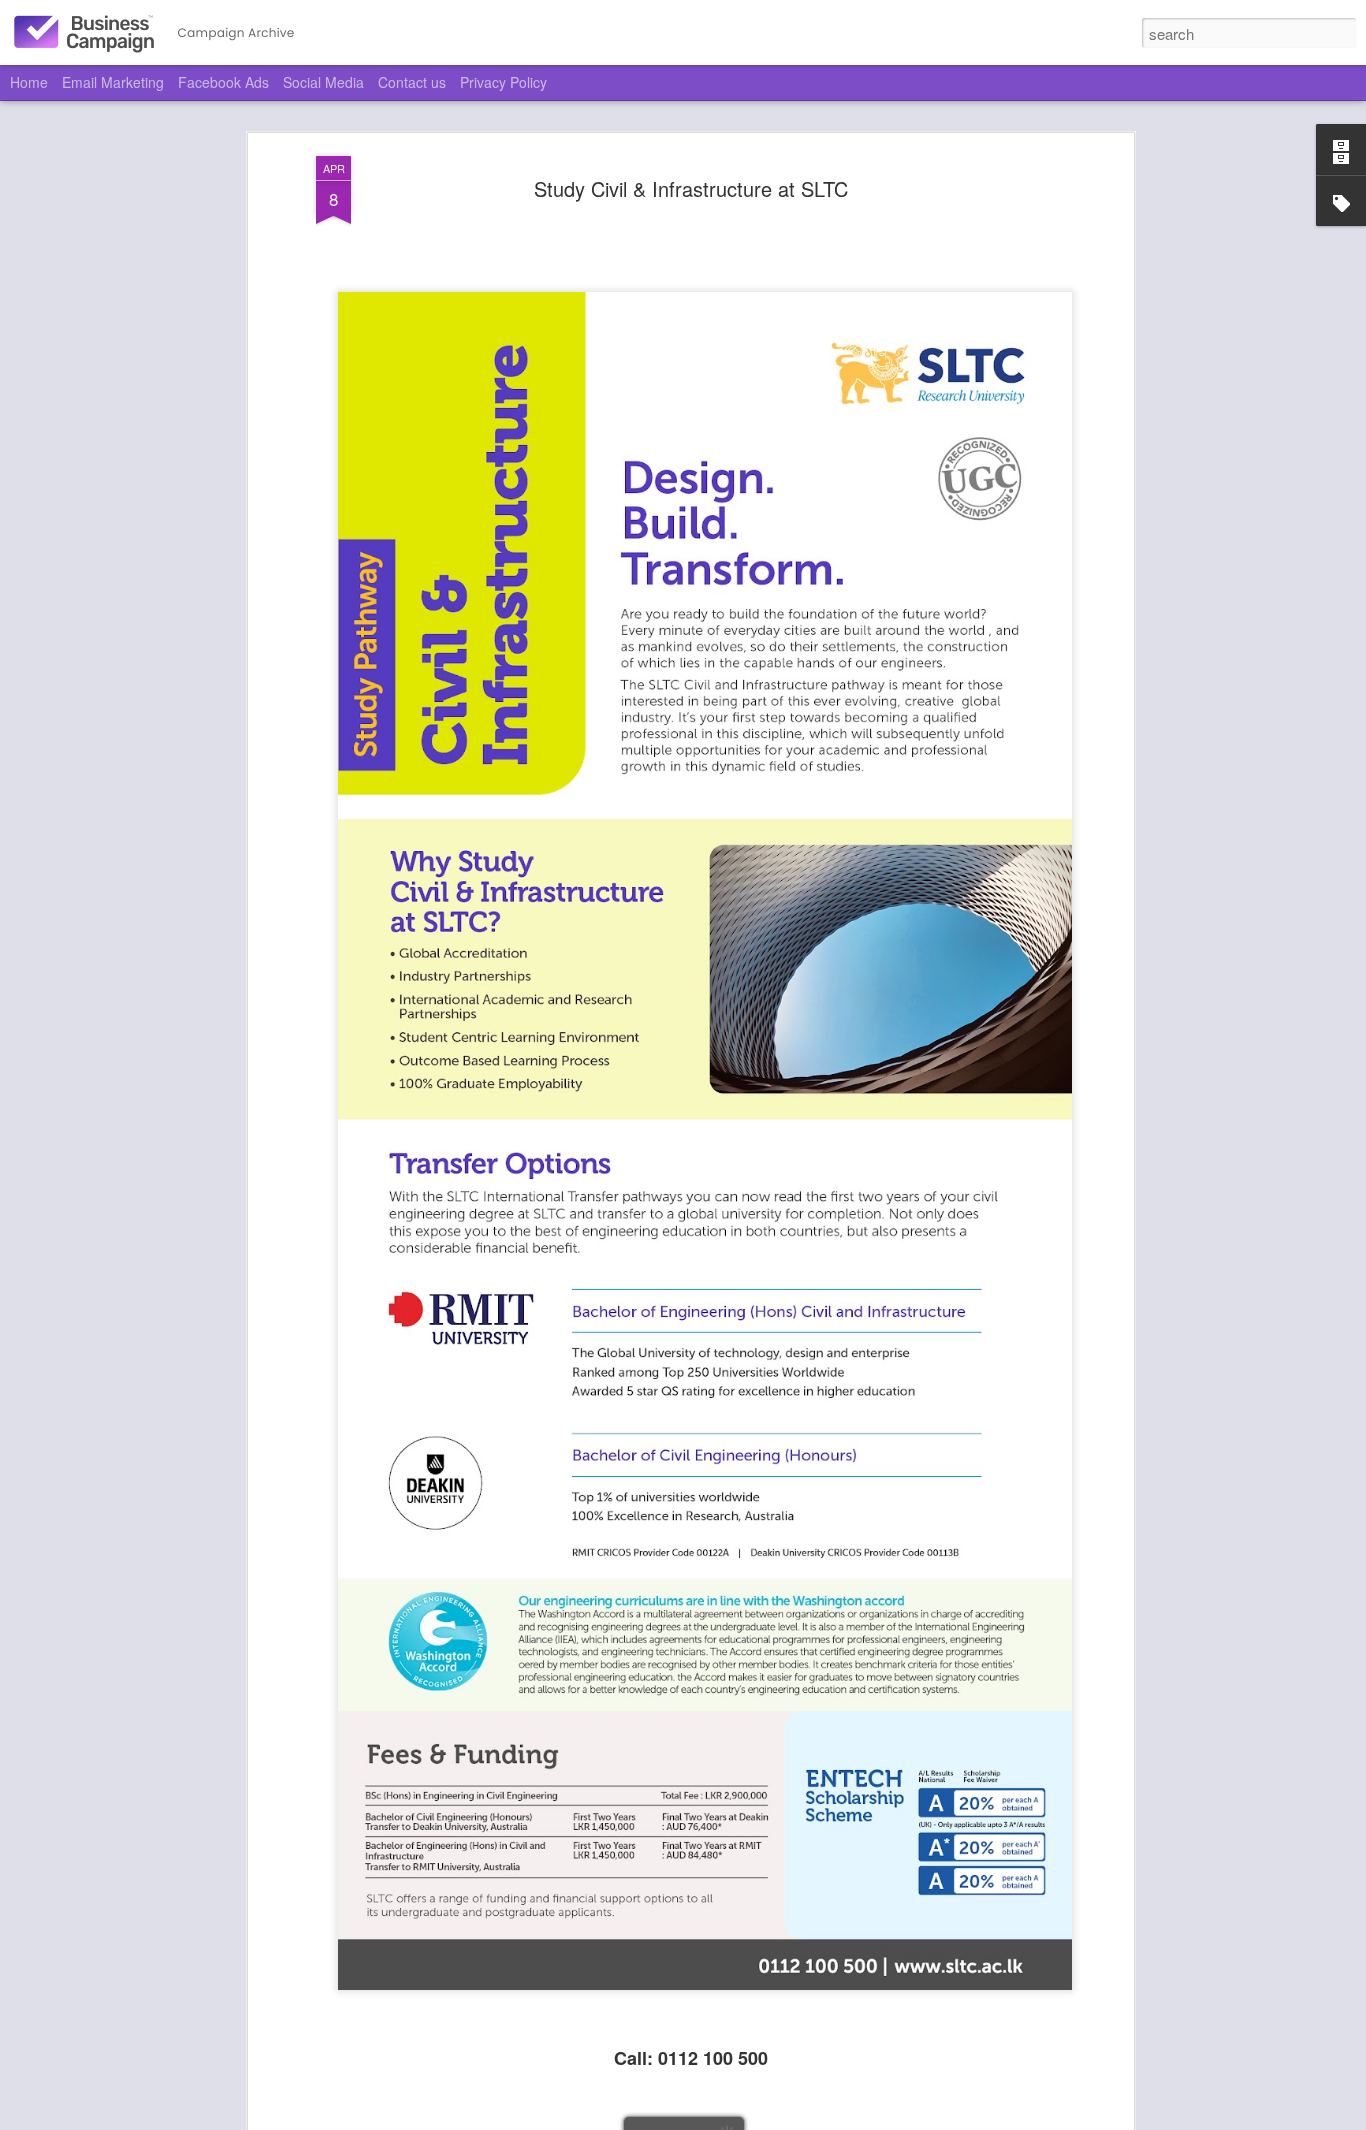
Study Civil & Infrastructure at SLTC (691, 188)
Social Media (323, 82)
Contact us (412, 82)
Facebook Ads (223, 82)
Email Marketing (113, 82)
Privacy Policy (503, 82)
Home (29, 82)
